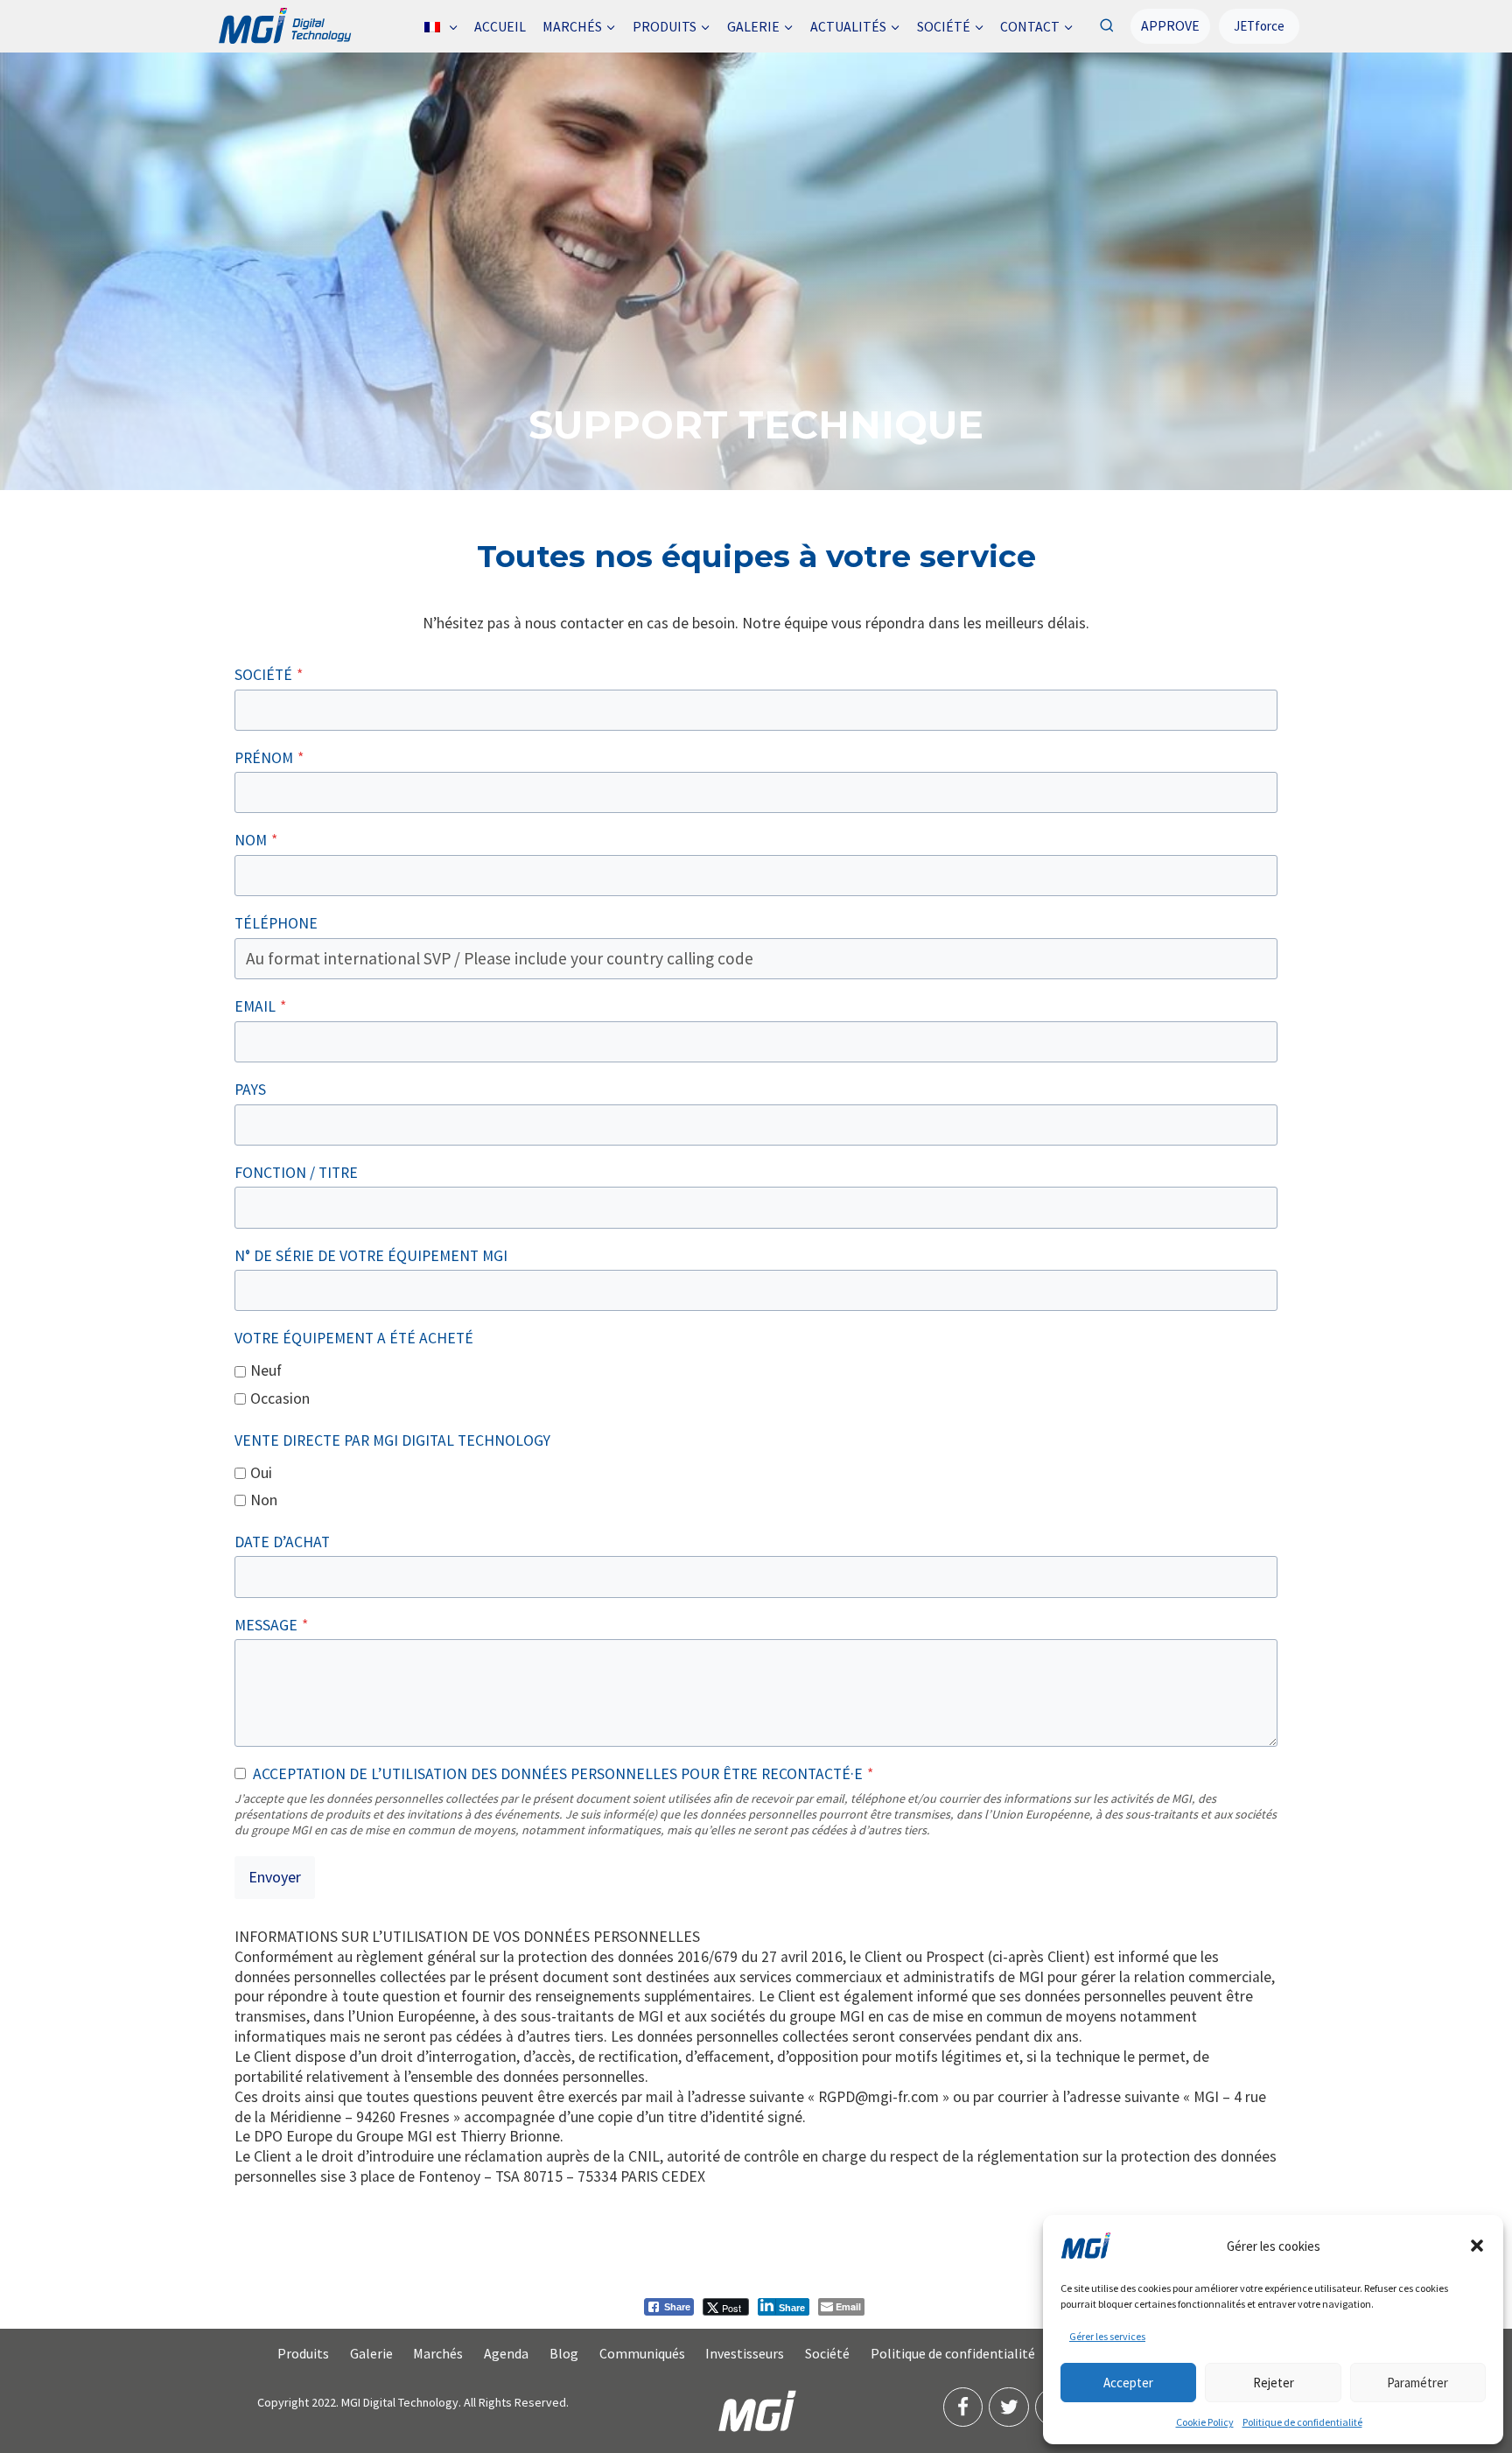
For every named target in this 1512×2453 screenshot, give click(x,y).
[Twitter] (1009, 2407)
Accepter (1128, 2383)
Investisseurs (745, 2353)
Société (269, 675)
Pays (250, 1090)
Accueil (500, 26)
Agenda (506, 2353)
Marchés (438, 2353)
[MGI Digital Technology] (284, 26)
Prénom (269, 758)
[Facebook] (963, 2407)
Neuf (266, 1370)
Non (264, 1500)
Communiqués (642, 2353)
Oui (261, 1473)
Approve (1170, 25)
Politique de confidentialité (1302, 2422)
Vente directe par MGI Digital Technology (392, 1440)
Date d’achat (282, 1542)
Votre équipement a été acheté (354, 1338)
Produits (303, 2353)
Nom (256, 840)
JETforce (1259, 26)
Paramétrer (1417, 2383)
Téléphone (276, 923)
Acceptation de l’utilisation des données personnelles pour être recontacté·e (563, 1774)
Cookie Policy (1205, 2422)
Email (260, 1006)
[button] (1477, 2246)
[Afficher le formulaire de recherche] (1106, 26)
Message (271, 1625)
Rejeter (1274, 2383)
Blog (564, 2353)
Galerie (371, 2353)
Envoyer (275, 1877)
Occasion (280, 1398)
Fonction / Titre (296, 1173)
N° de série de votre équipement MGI (371, 1256)
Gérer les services (1107, 2336)
